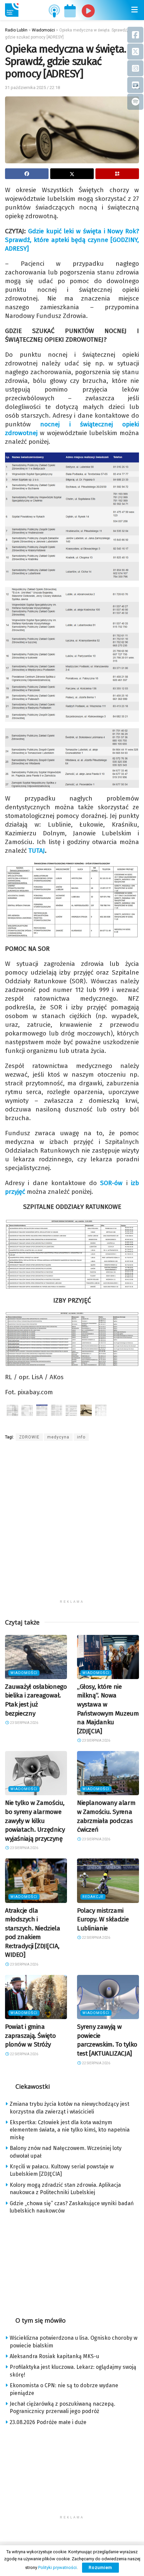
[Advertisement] (72, 1524)
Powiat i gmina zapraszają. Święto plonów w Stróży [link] (30, 2035)
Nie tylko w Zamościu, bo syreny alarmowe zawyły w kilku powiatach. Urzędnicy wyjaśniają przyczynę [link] (35, 1820)
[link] (12, 10)
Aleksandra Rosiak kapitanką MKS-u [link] (54, 2356)
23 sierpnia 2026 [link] (24, 1723)
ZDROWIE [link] (29, 1437)
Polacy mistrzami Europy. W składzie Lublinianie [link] (103, 1919)
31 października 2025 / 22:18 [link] (32, 88)
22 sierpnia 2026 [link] (96, 1938)
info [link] (81, 1437)
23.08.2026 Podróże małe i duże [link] (48, 2422)
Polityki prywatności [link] (57, 2567)
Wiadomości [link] (24, 1673)
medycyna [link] (58, 1437)
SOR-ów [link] (111, 1183)
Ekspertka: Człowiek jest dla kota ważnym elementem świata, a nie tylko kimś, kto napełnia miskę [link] (70, 2130)
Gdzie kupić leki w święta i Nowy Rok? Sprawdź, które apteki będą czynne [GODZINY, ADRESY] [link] (72, 240)
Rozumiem (100, 2567)
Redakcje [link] (93, 1897)
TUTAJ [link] (37, 851)
